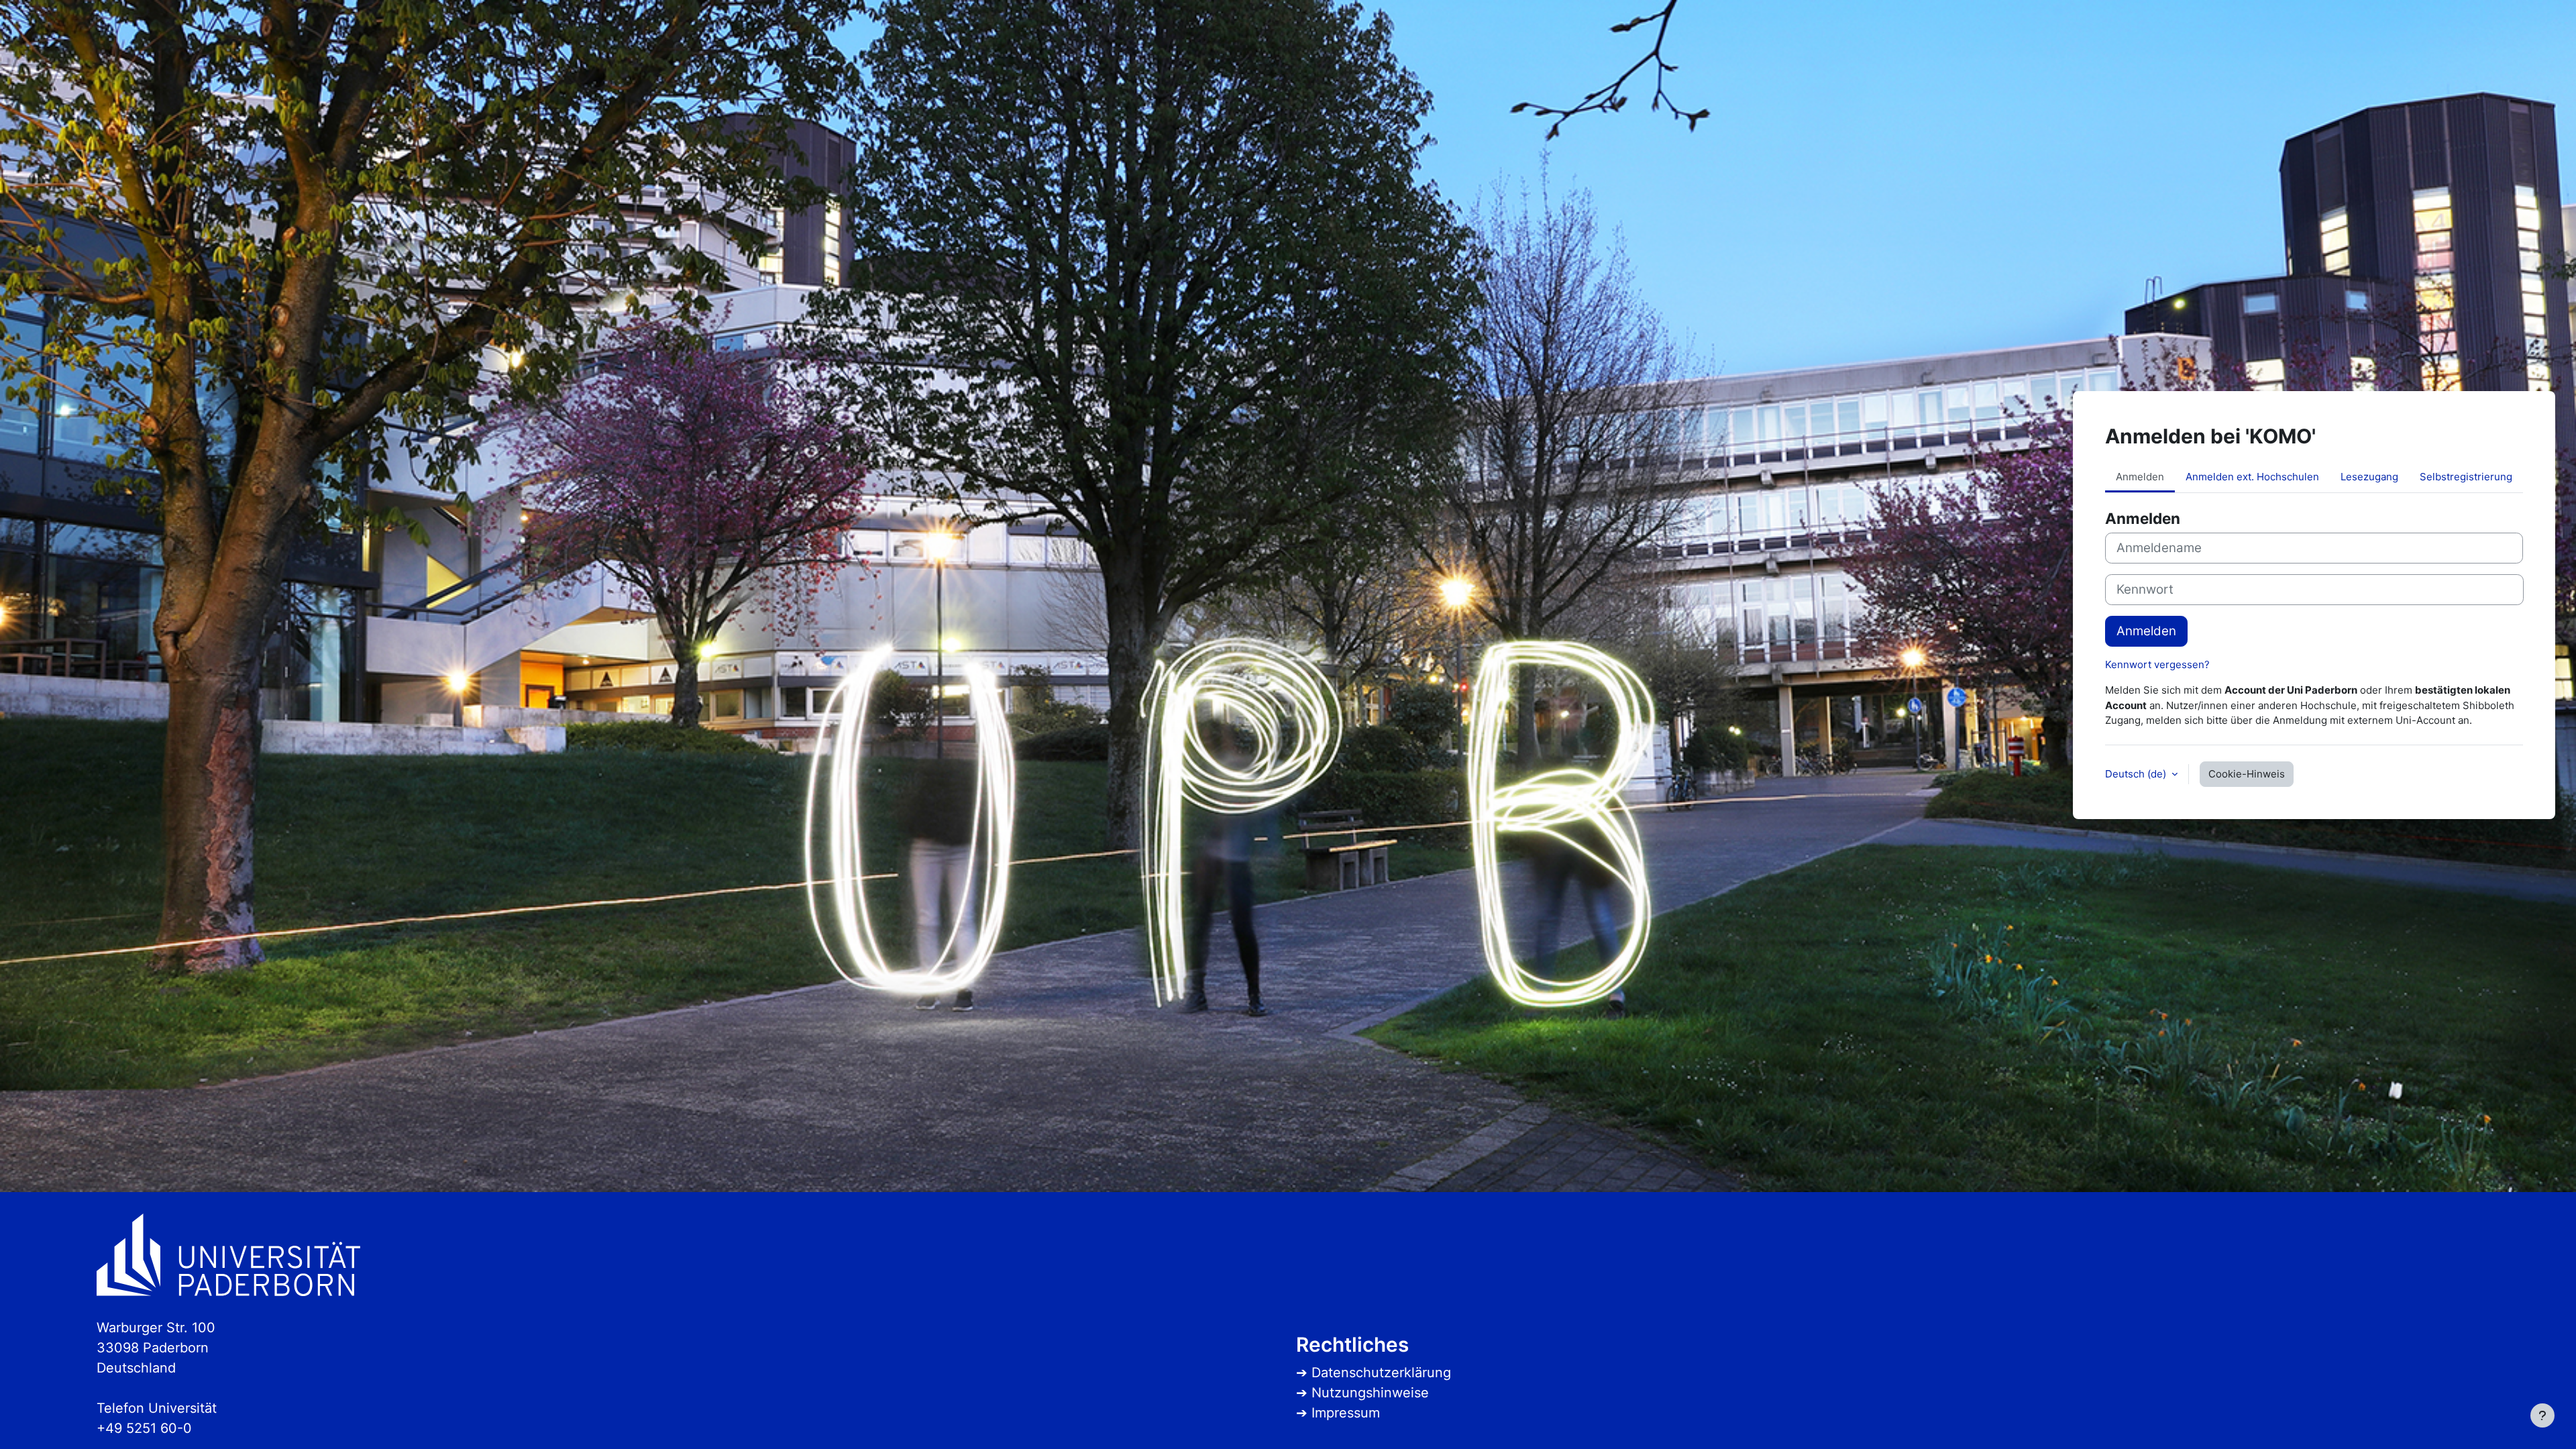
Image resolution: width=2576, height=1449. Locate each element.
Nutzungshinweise (1370, 1393)
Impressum (1346, 1413)
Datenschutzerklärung (1381, 1373)
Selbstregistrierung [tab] (2466, 477)
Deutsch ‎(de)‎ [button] (2137, 774)
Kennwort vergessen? (2157, 664)
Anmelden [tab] (2140, 477)
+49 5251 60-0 (144, 1428)
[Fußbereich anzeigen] (2542, 1415)
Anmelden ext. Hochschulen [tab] (2252, 477)
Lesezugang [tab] (2369, 477)
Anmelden (2146, 631)
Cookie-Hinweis (2247, 774)
